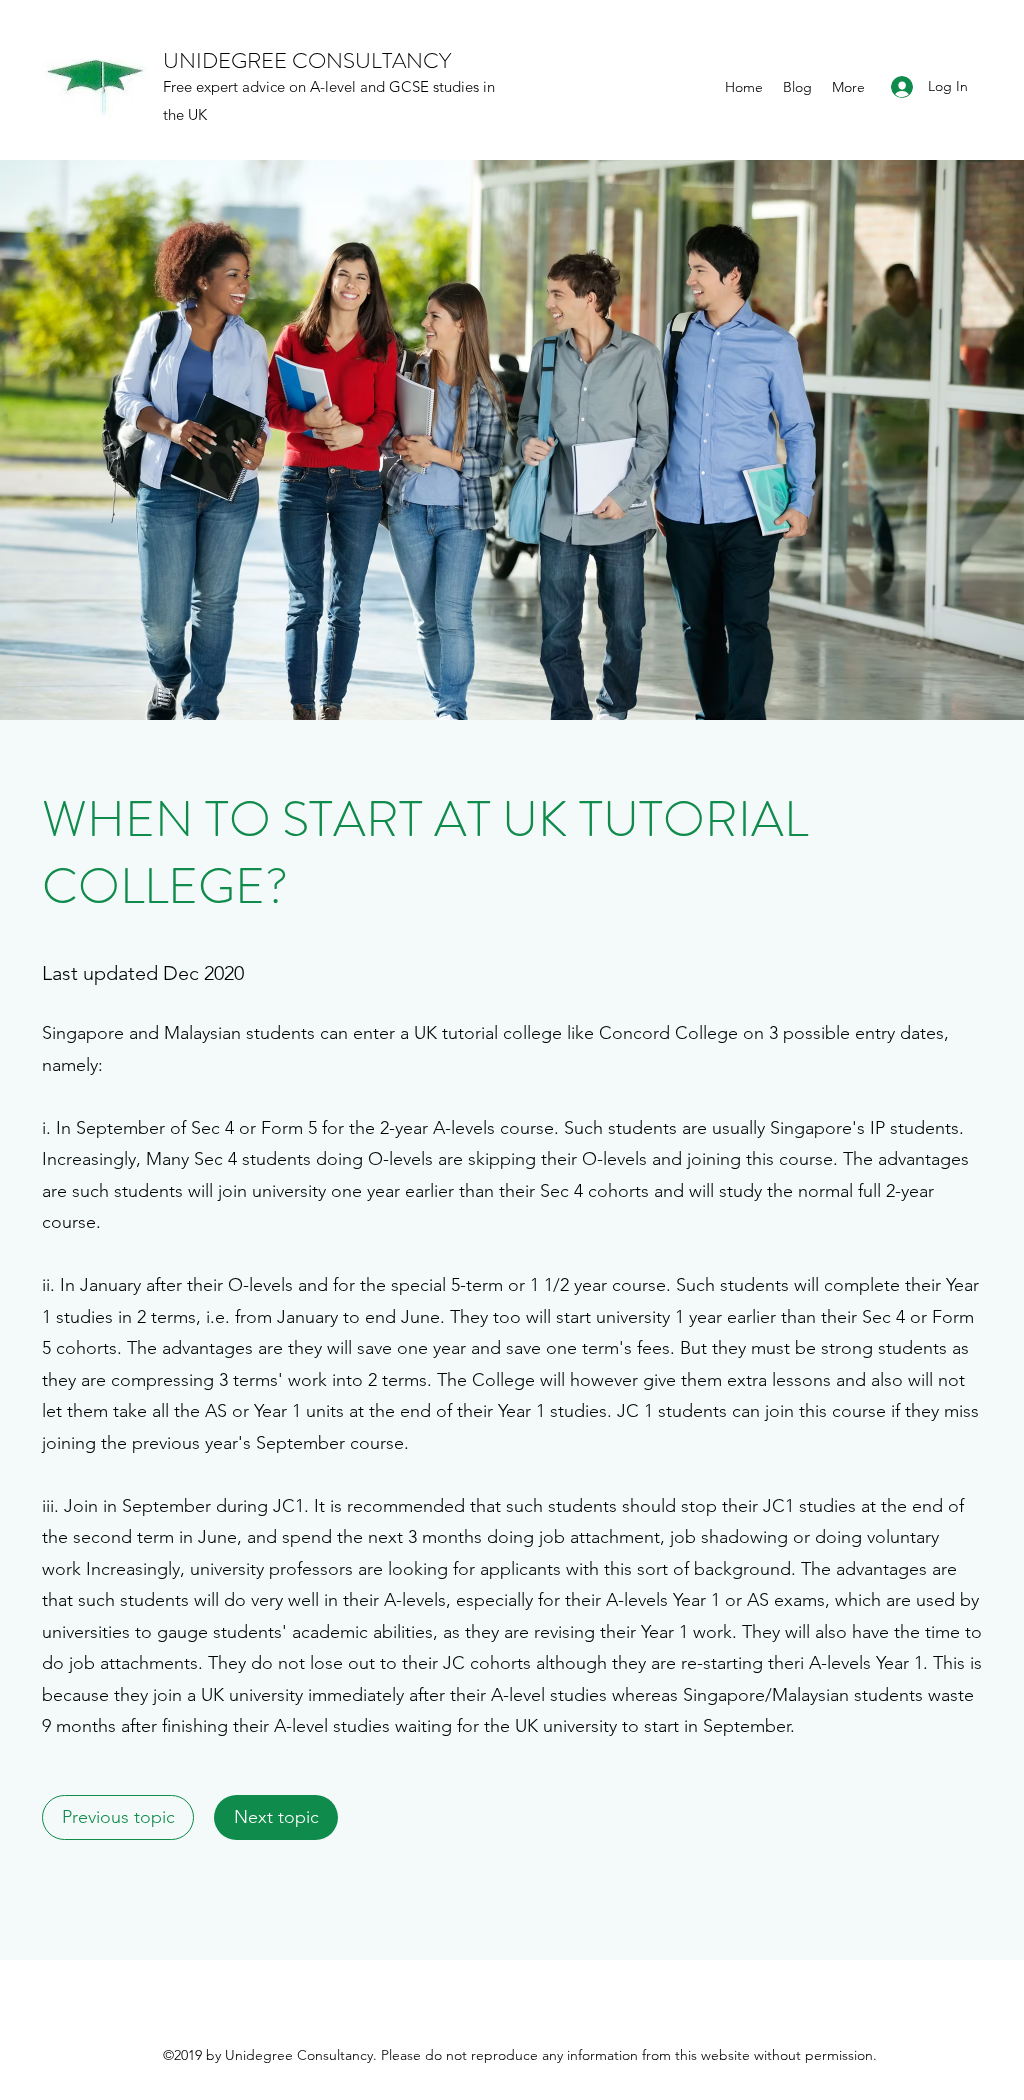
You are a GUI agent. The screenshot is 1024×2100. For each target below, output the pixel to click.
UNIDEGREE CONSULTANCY (307, 60)
